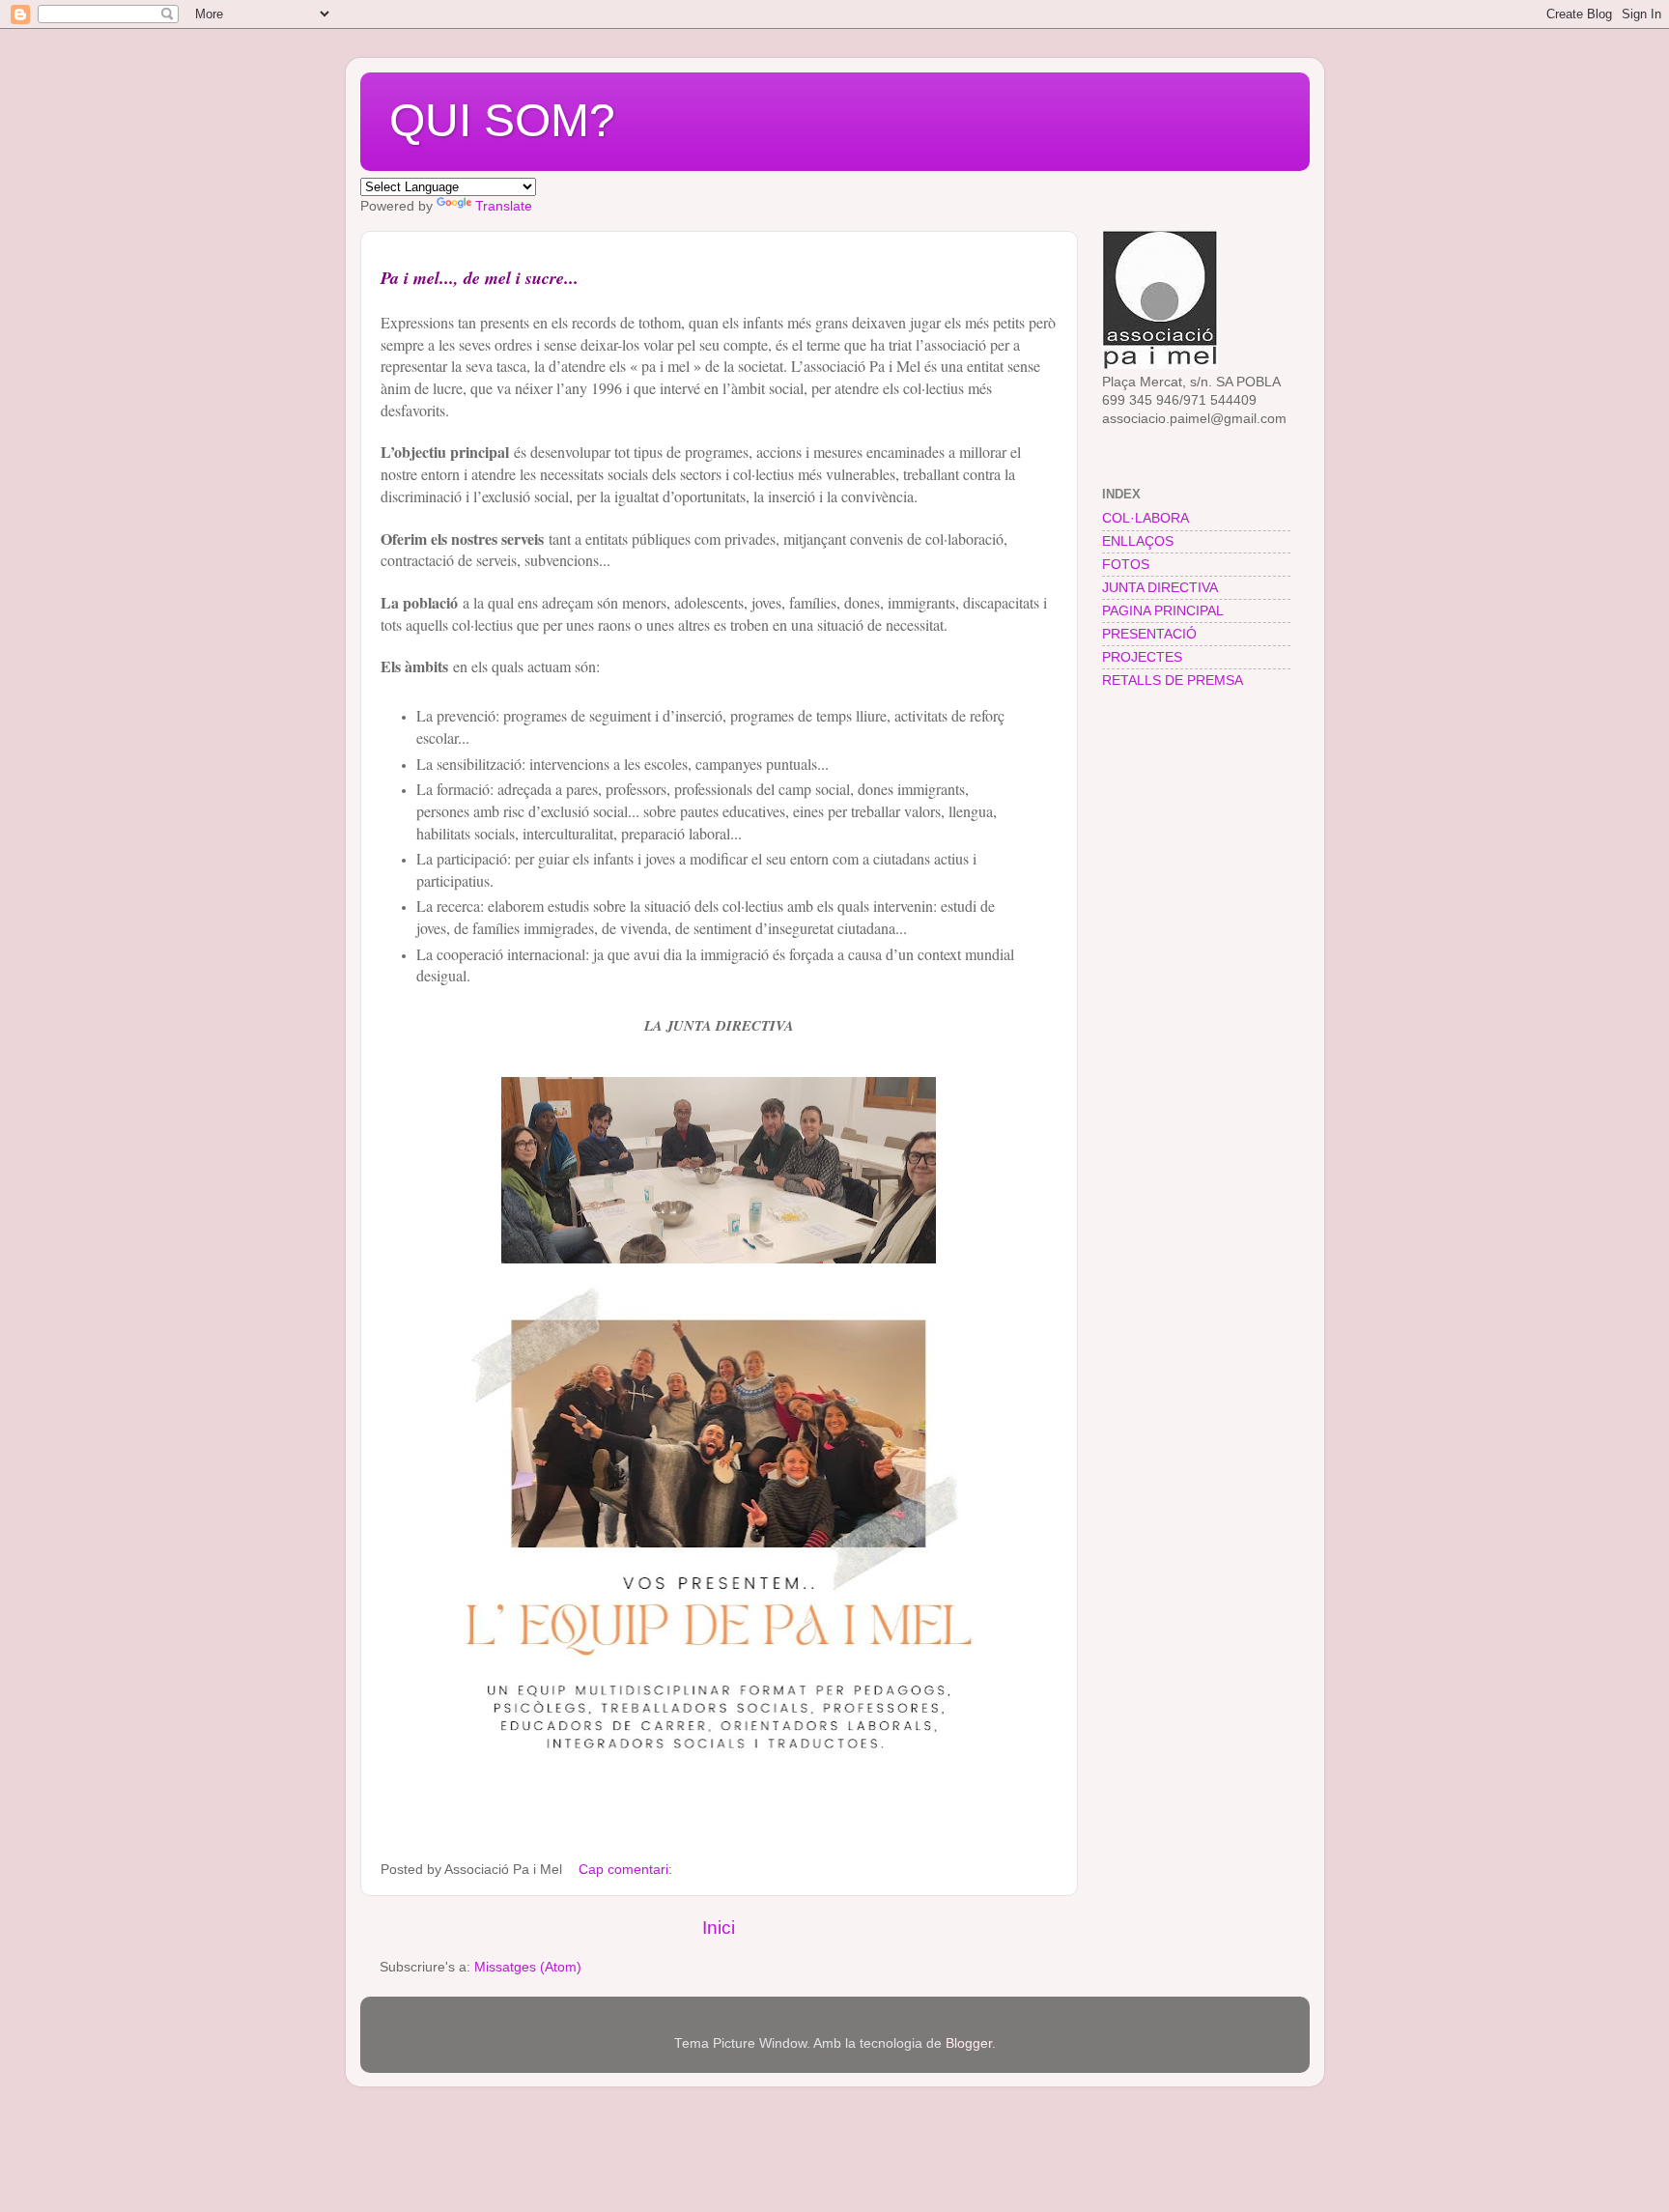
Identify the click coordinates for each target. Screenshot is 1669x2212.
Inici (719, 1928)
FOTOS (1126, 565)
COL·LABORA (1146, 518)
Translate (504, 206)
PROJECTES (1142, 657)
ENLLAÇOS (1138, 541)
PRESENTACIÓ (1149, 634)
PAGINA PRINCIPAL (1163, 611)
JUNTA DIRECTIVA (1160, 588)
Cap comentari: (627, 1870)
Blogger (969, 2043)
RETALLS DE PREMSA (1173, 681)
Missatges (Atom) (528, 1967)
